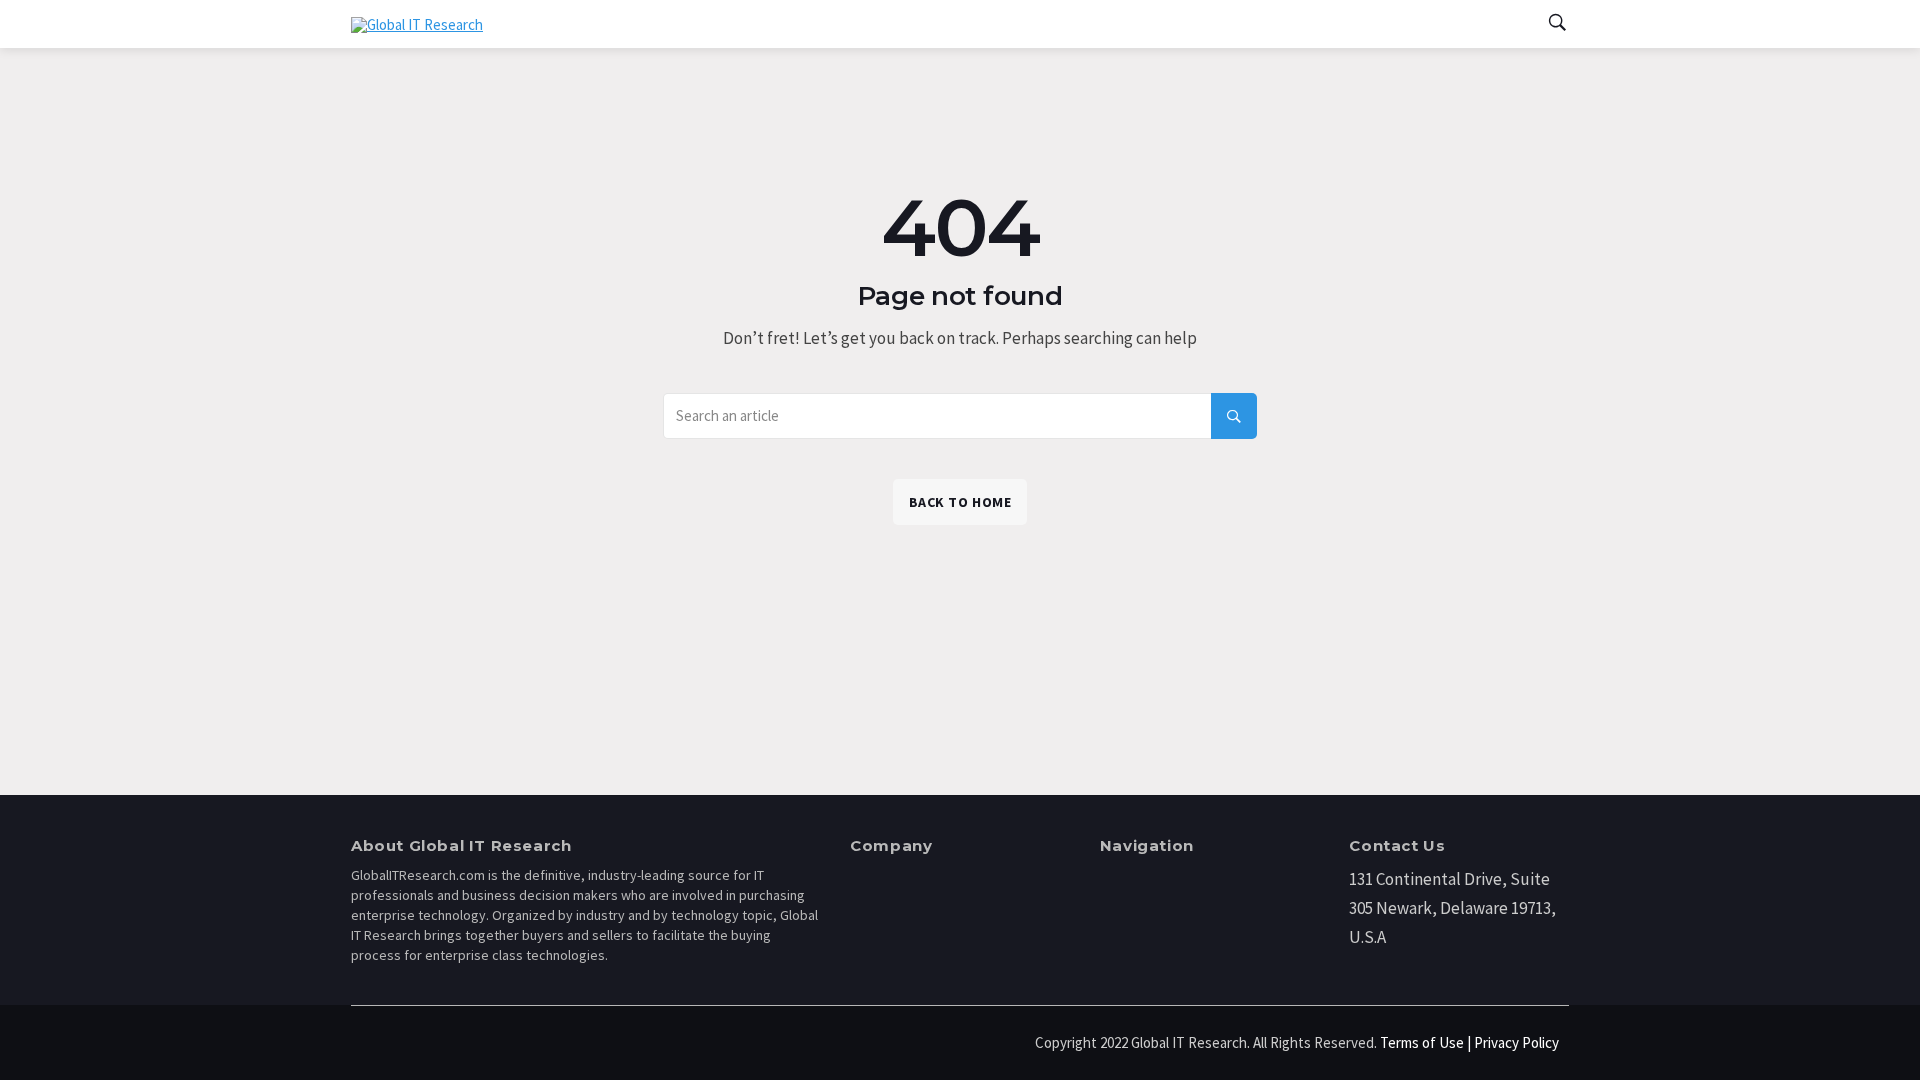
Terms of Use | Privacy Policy (1469, 1042)
